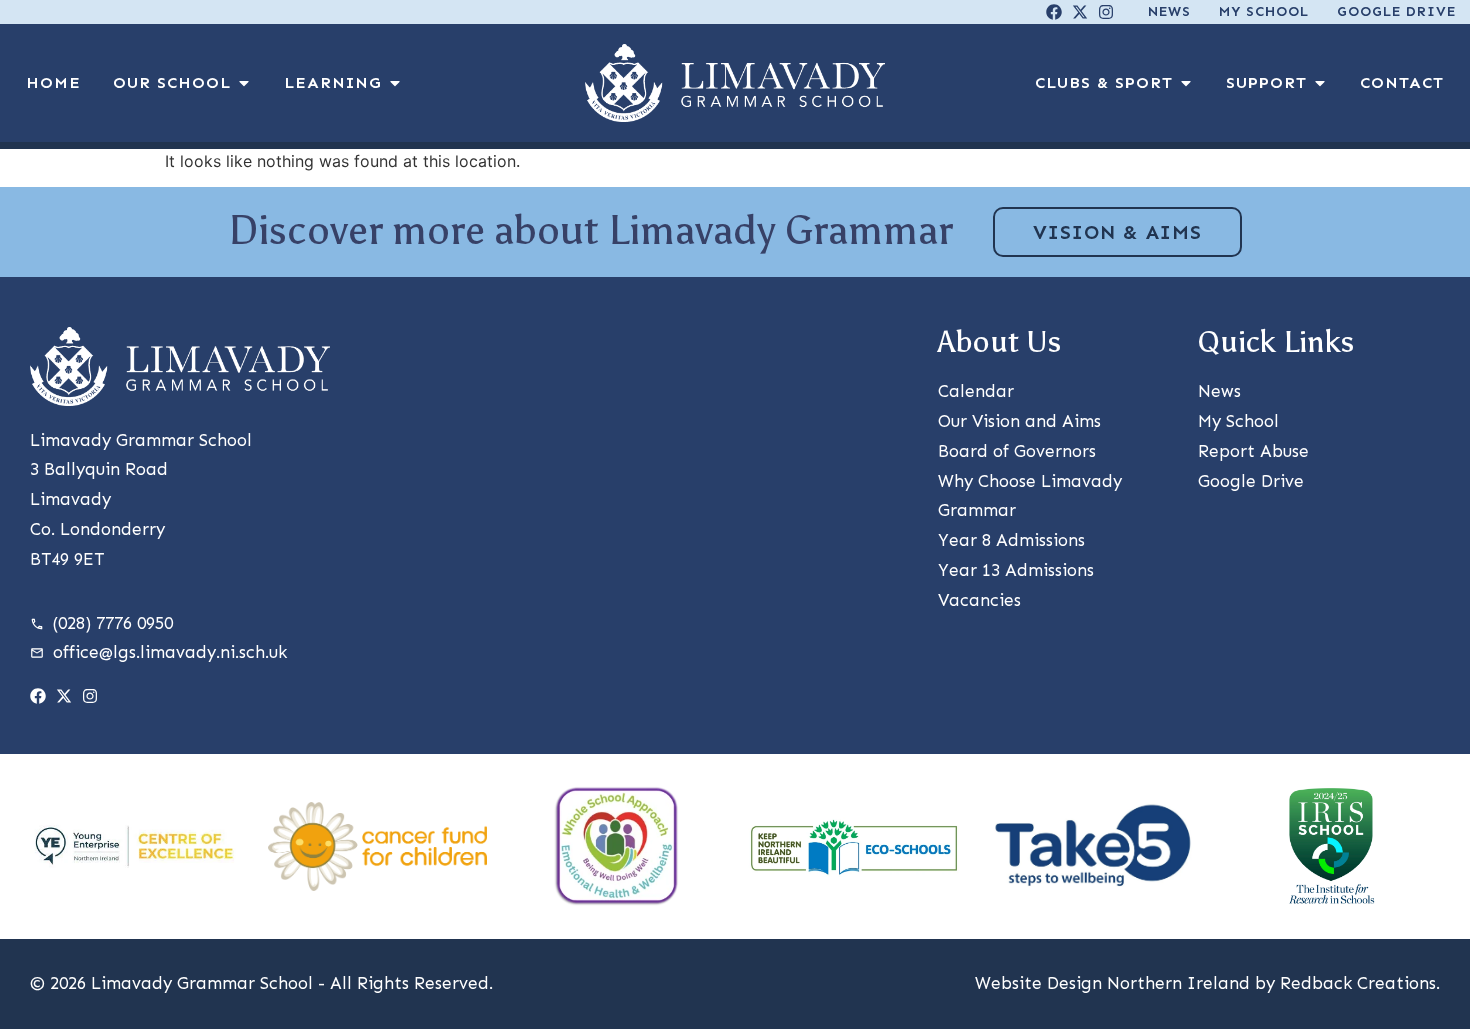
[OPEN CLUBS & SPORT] (1186, 83)
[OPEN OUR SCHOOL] (244, 83)
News (1169, 11)
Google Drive (1396, 11)
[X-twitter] (1080, 12)
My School (1264, 11)
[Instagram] (1106, 12)
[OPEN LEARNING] (395, 83)
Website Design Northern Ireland (1112, 983)
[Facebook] (1054, 12)
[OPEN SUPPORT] (1320, 83)
